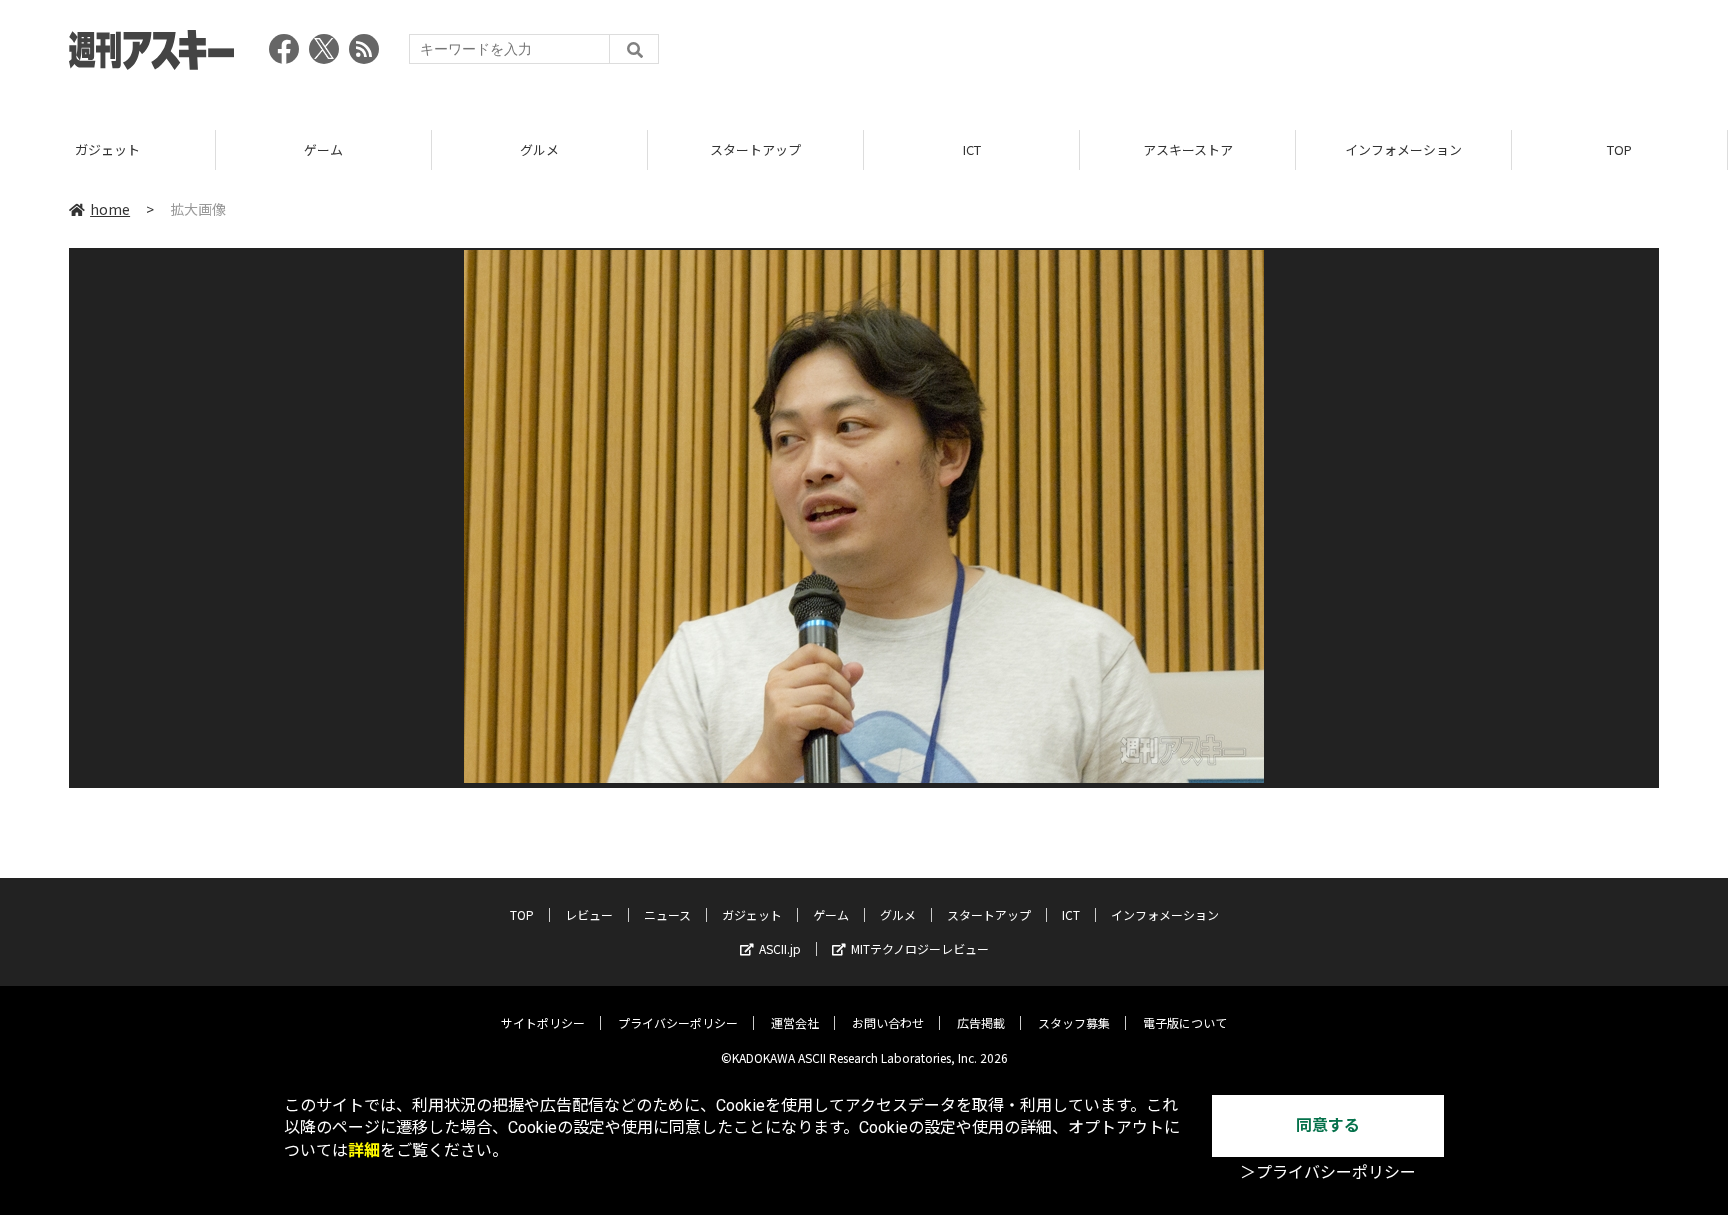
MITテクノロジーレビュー (920, 948)
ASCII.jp (780, 948)
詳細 (364, 1150)
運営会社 (795, 1022)
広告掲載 (981, 1022)
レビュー (589, 914)
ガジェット (107, 149)
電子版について (1185, 1022)
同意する (1328, 1125)
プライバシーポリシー (678, 1022)
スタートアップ (755, 149)
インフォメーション (1403, 149)
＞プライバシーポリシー (1328, 1172)
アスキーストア (1188, 149)
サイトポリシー (543, 1022)
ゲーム (323, 149)
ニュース (667, 914)
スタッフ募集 (1074, 1022)
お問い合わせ (888, 1022)
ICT (972, 149)
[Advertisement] (1295, 55)
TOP (1619, 149)
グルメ (539, 149)
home (110, 209)
